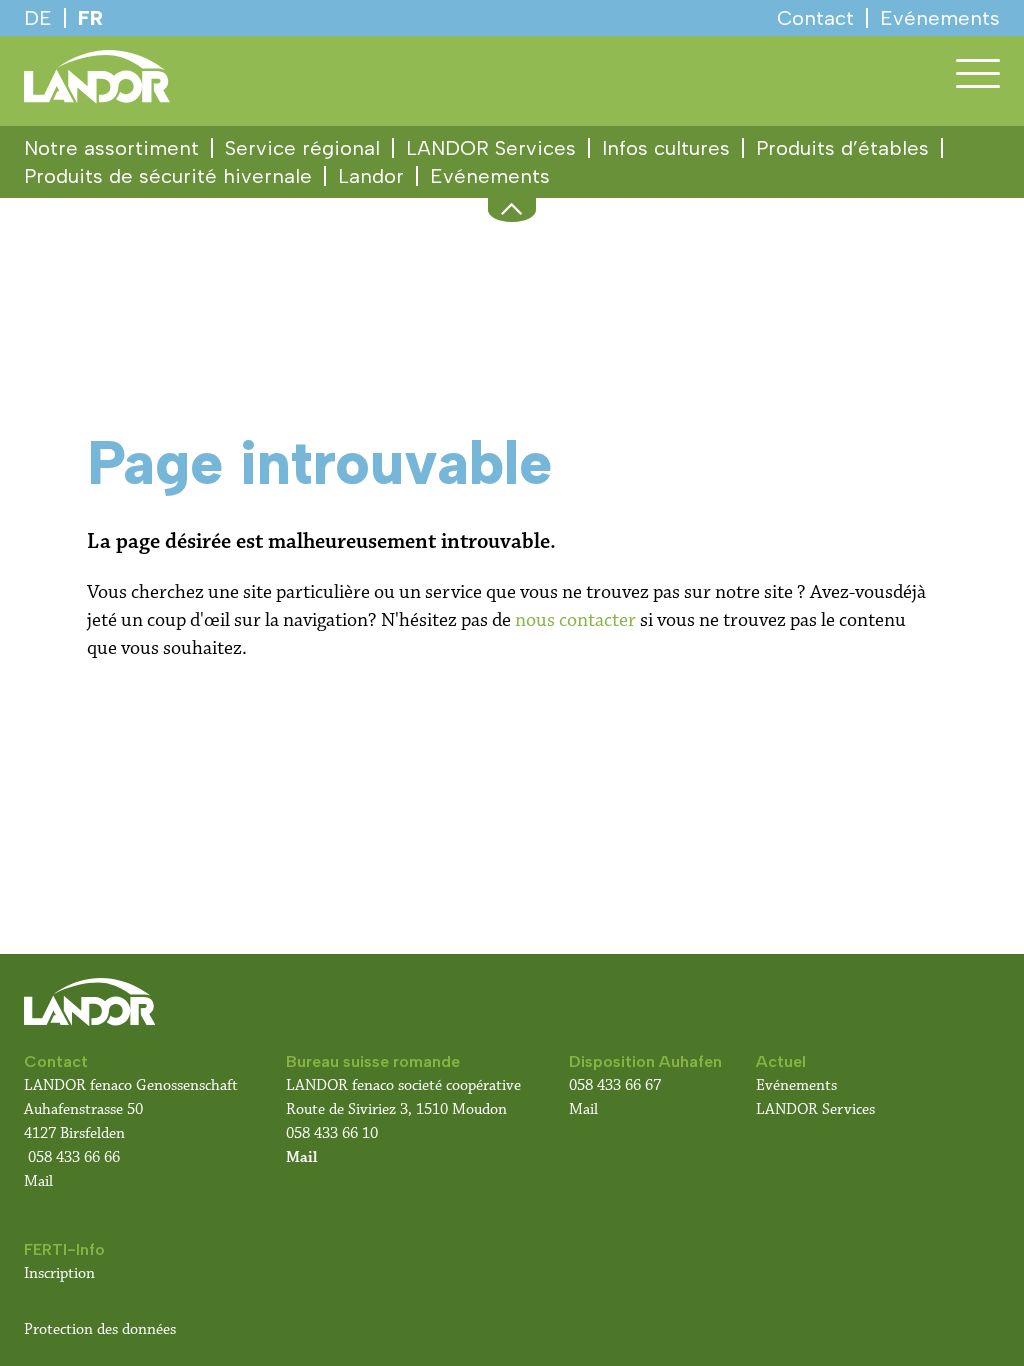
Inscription (59, 1273)
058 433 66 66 (74, 1157)
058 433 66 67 (615, 1085)
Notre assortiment (111, 148)
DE (38, 18)
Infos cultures (666, 148)
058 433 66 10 (332, 1133)
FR (90, 18)
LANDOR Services (491, 148)
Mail (38, 1181)
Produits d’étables (842, 148)
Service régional (302, 148)
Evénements (490, 176)
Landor (371, 176)
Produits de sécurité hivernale (168, 176)
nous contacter (575, 620)
